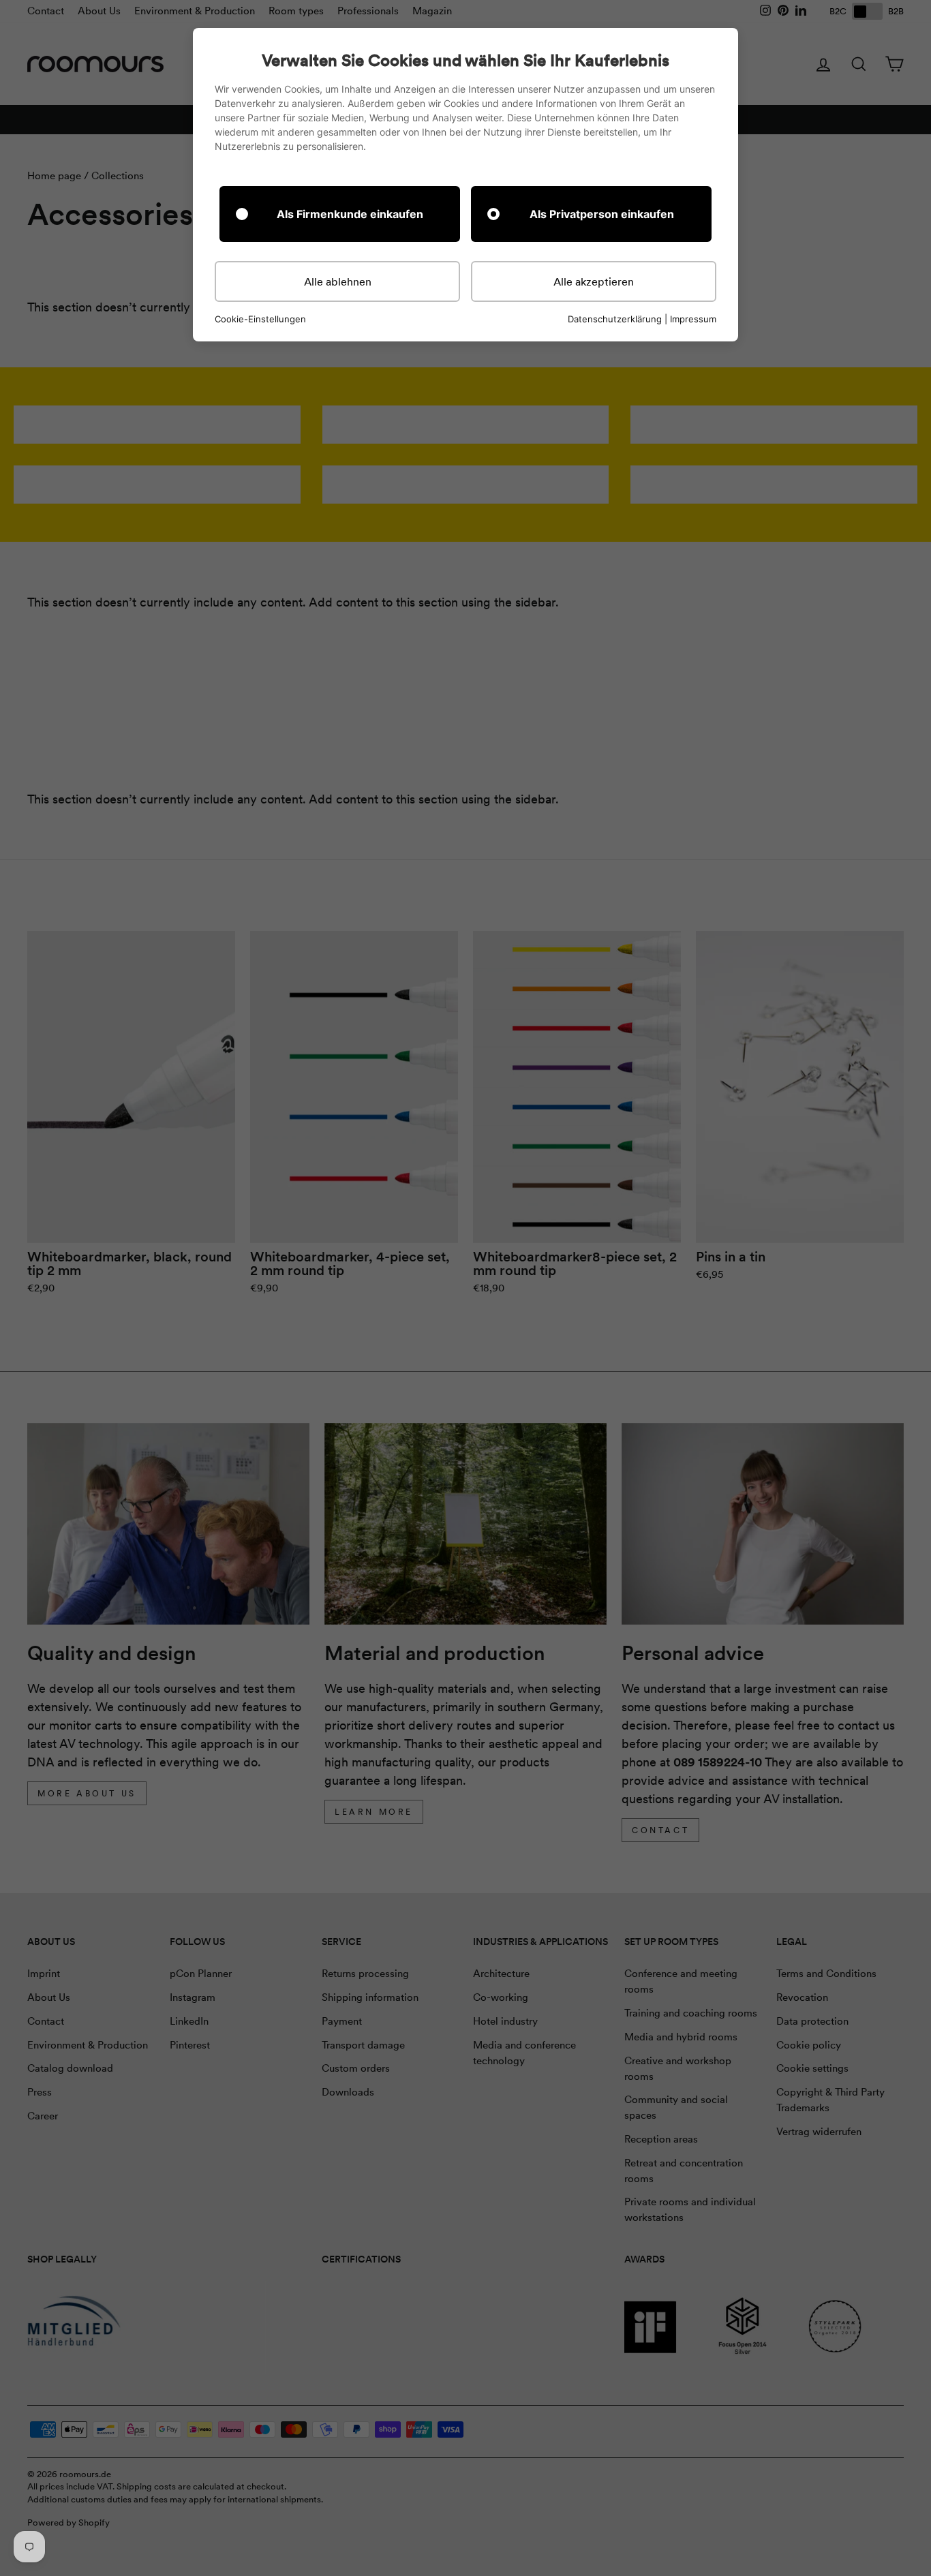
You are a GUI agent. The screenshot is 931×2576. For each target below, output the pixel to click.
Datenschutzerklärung (615, 319)
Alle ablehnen (338, 281)
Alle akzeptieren (594, 281)
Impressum (693, 319)
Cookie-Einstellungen (260, 319)
